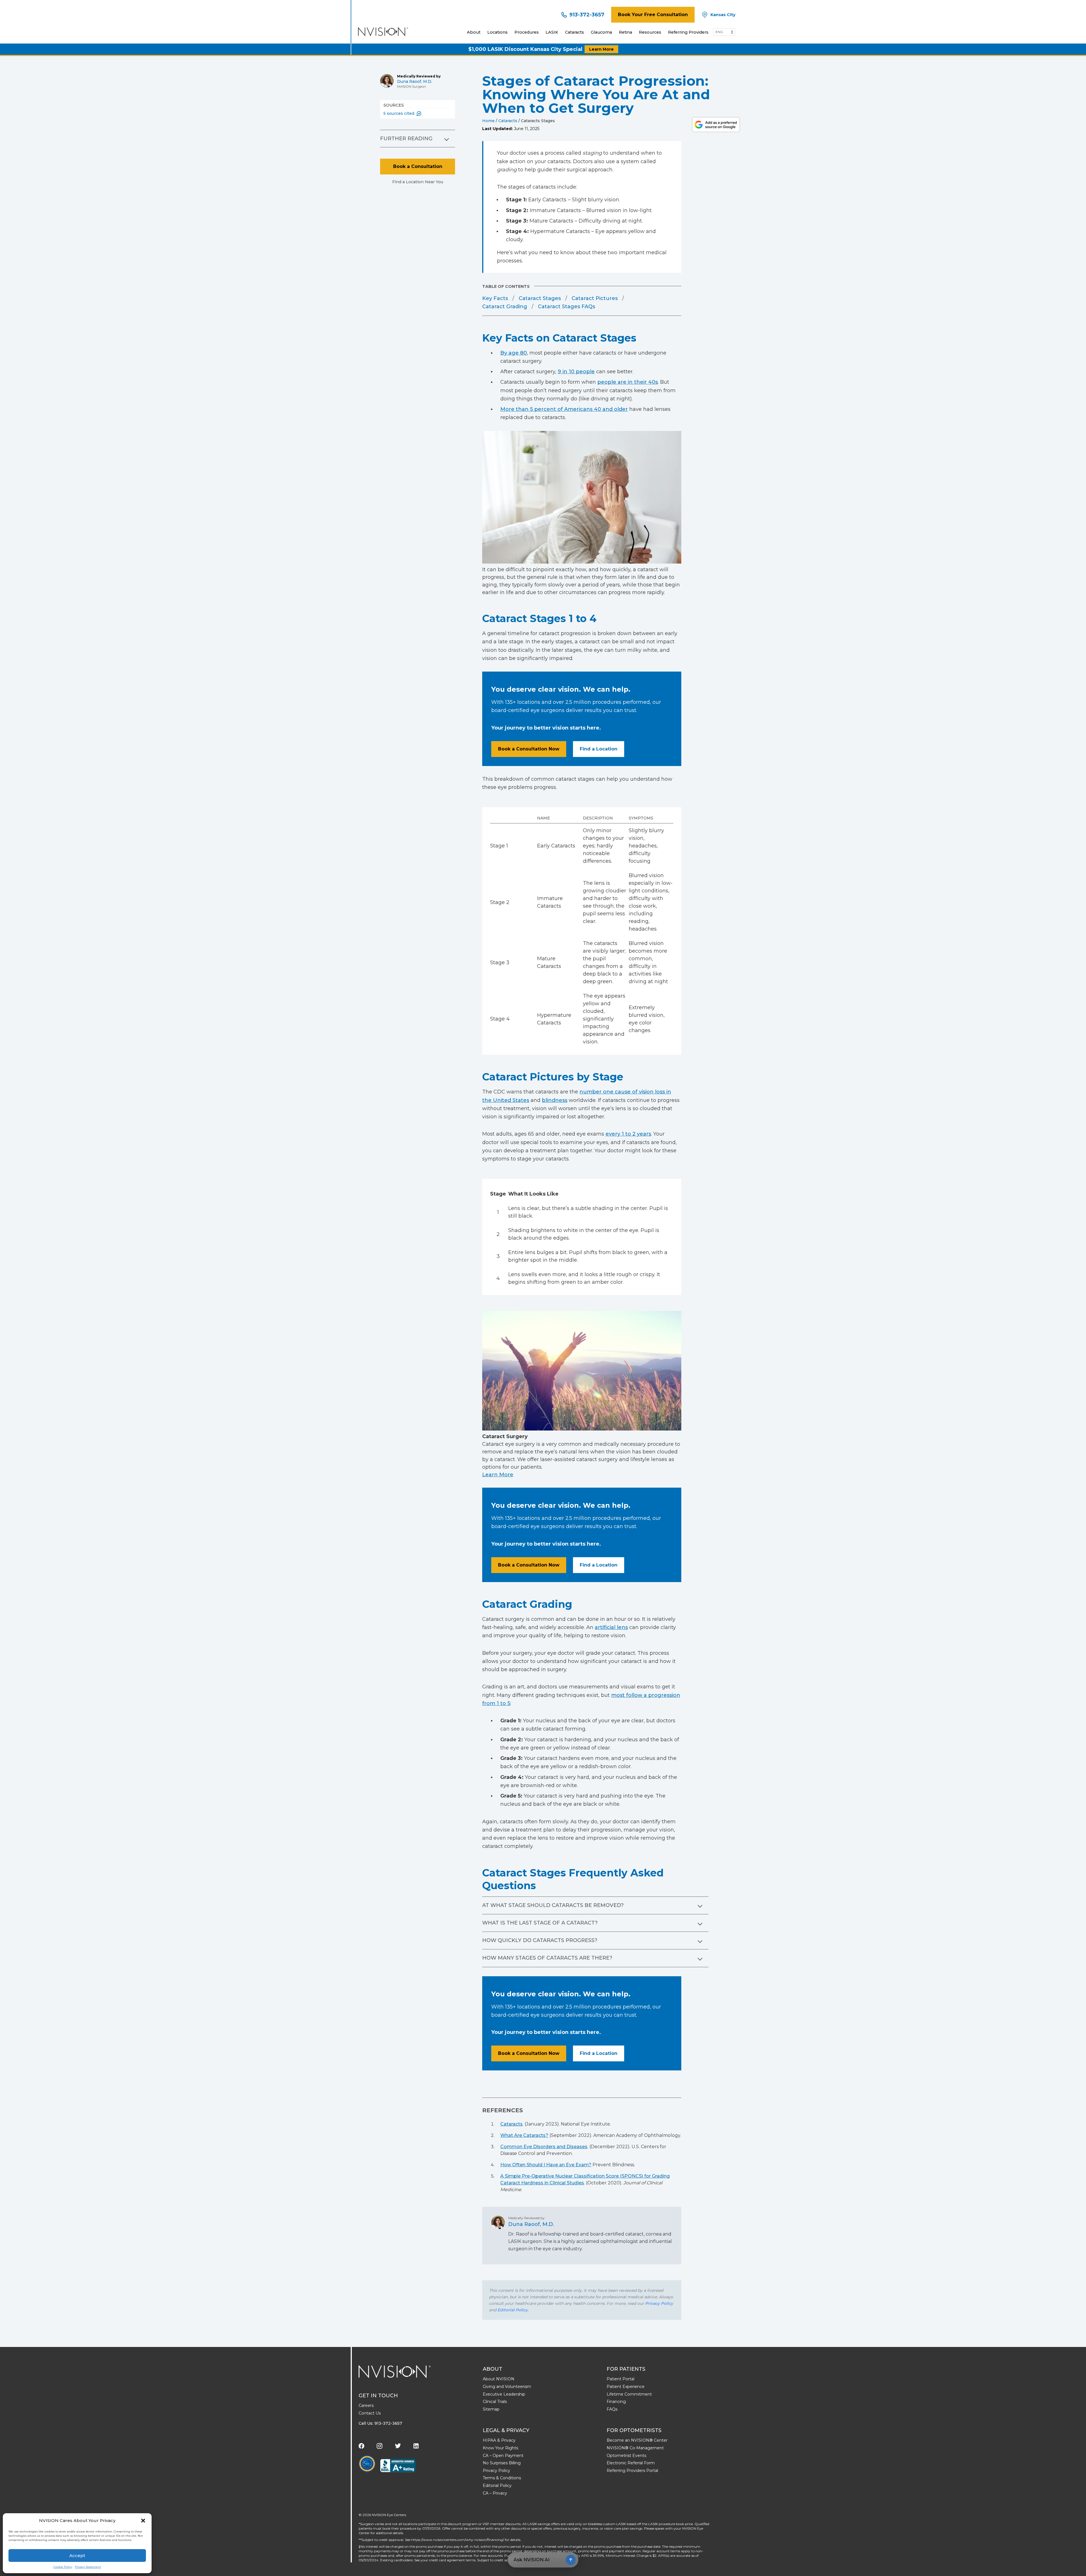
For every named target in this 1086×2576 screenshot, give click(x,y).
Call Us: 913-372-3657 (380, 2423)
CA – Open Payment (503, 2456)
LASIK (552, 32)
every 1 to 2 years (628, 1134)
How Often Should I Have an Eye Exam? (546, 2165)
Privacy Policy (659, 2303)
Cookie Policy (63, 2567)
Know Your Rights (500, 2448)
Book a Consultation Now (529, 749)
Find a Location (599, 749)
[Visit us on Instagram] (380, 2446)
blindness (555, 1100)
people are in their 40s (628, 382)
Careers (366, 2405)
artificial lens (611, 1627)
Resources (650, 32)
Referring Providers (688, 32)
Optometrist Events (626, 2456)
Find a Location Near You (418, 182)
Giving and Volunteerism (507, 2387)
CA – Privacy (495, 2493)
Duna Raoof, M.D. (415, 81)
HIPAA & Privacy (499, 2440)
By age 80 (514, 353)
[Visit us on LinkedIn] (416, 2446)
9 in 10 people (576, 372)
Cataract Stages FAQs (566, 307)
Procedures (527, 32)
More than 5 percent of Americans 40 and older (564, 409)
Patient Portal (620, 2379)
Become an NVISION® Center (637, 2440)
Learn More (601, 49)
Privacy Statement (88, 2567)
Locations (497, 32)
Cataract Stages (540, 298)
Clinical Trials (495, 2402)
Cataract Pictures (595, 298)
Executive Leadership (504, 2394)
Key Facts (495, 298)
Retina (625, 32)
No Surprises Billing (502, 2463)
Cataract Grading (505, 307)
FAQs (612, 2409)
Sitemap (491, 2409)
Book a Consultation (418, 166)
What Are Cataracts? (524, 2135)
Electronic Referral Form (631, 2463)
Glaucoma (601, 32)
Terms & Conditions (502, 2478)
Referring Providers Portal (632, 2471)
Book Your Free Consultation (653, 15)
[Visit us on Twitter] (398, 2446)
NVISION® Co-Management (635, 2448)
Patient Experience (626, 2387)
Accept (77, 2555)
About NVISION (499, 2379)
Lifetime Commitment (629, 2394)
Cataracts (575, 32)
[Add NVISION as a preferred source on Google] (716, 125)
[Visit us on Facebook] (361, 2446)
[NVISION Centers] (395, 2372)
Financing (616, 2402)
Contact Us (370, 2413)
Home (488, 121)
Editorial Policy (513, 2310)
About (474, 32)
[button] (143, 2521)
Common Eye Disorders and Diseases (544, 2147)
